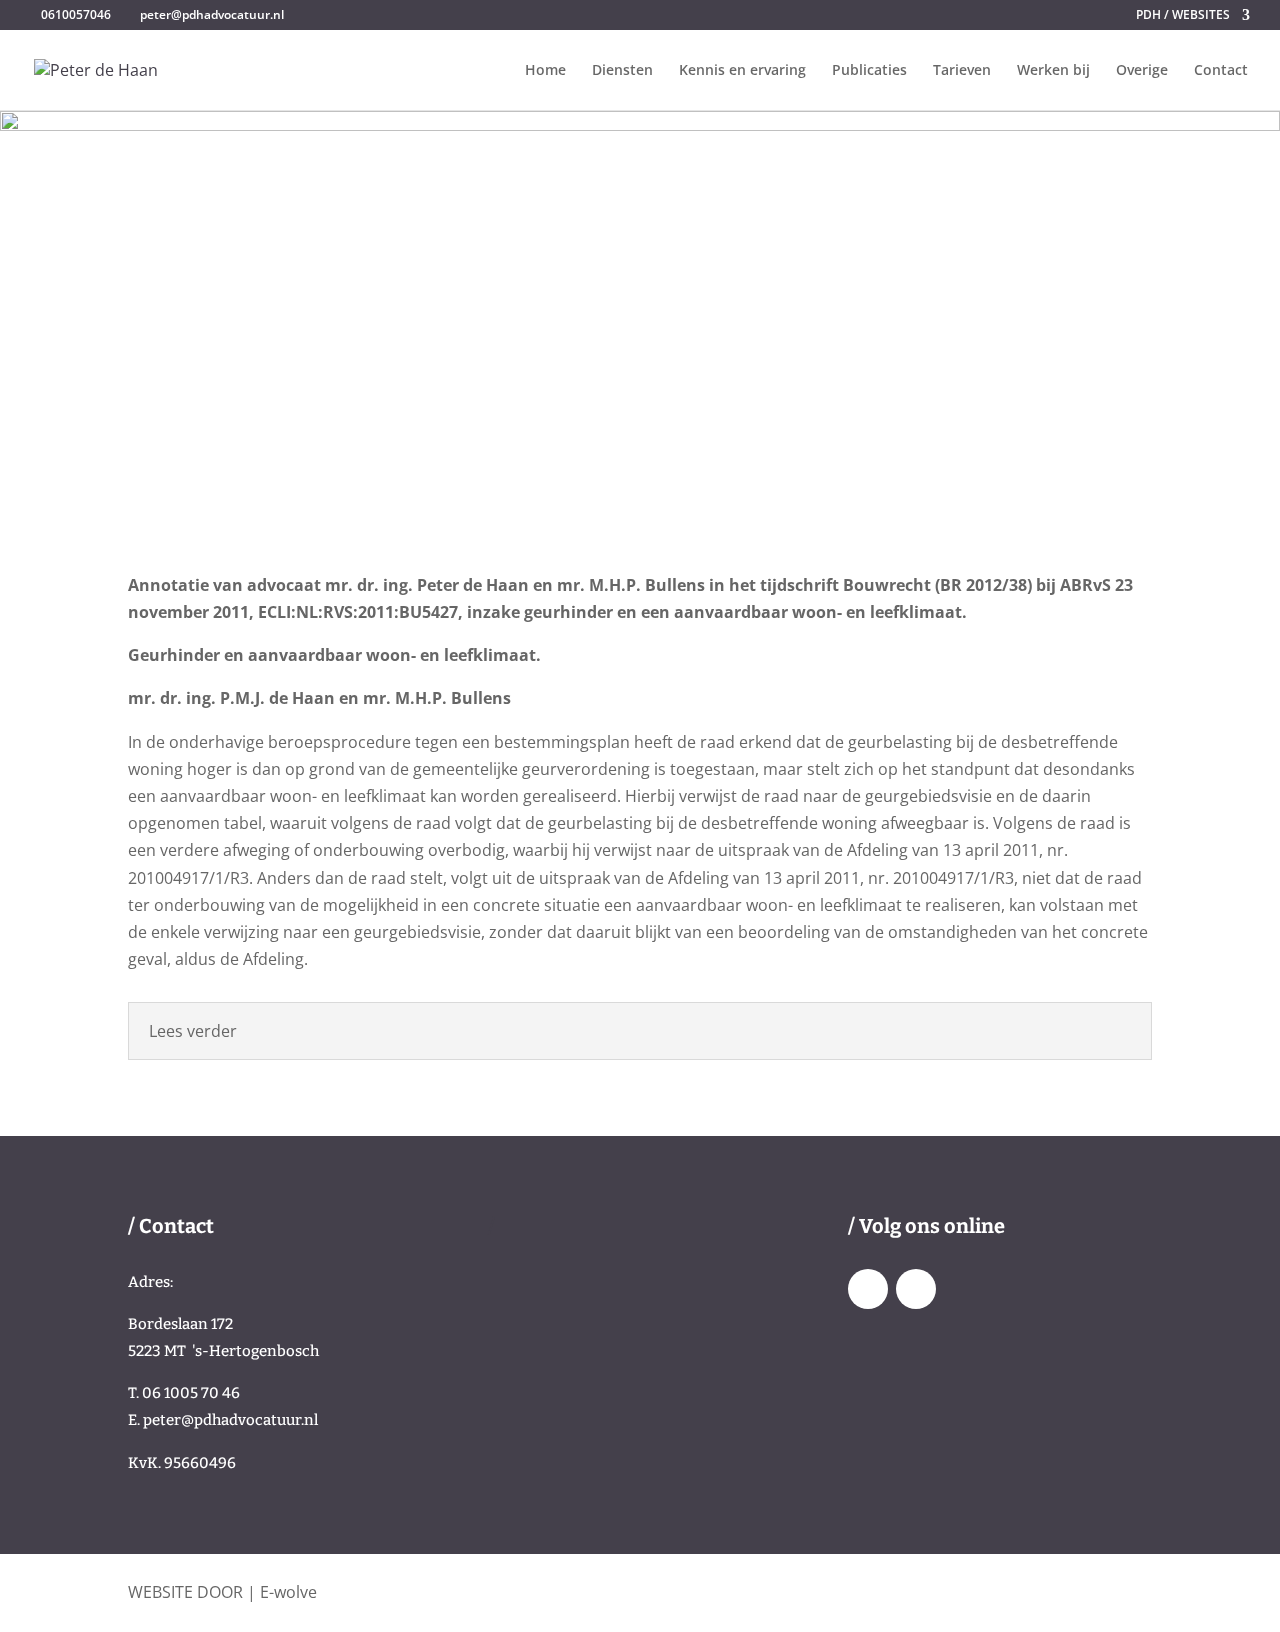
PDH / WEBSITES (1183, 16)
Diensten (622, 71)
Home (545, 71)
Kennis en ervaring (742, 71)
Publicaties (869, 71)
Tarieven (962, 71)
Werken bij (1053, 71)
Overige (1142, 71)
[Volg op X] (916, 1289)
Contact (1221, 71)
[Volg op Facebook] (868, 1289)
